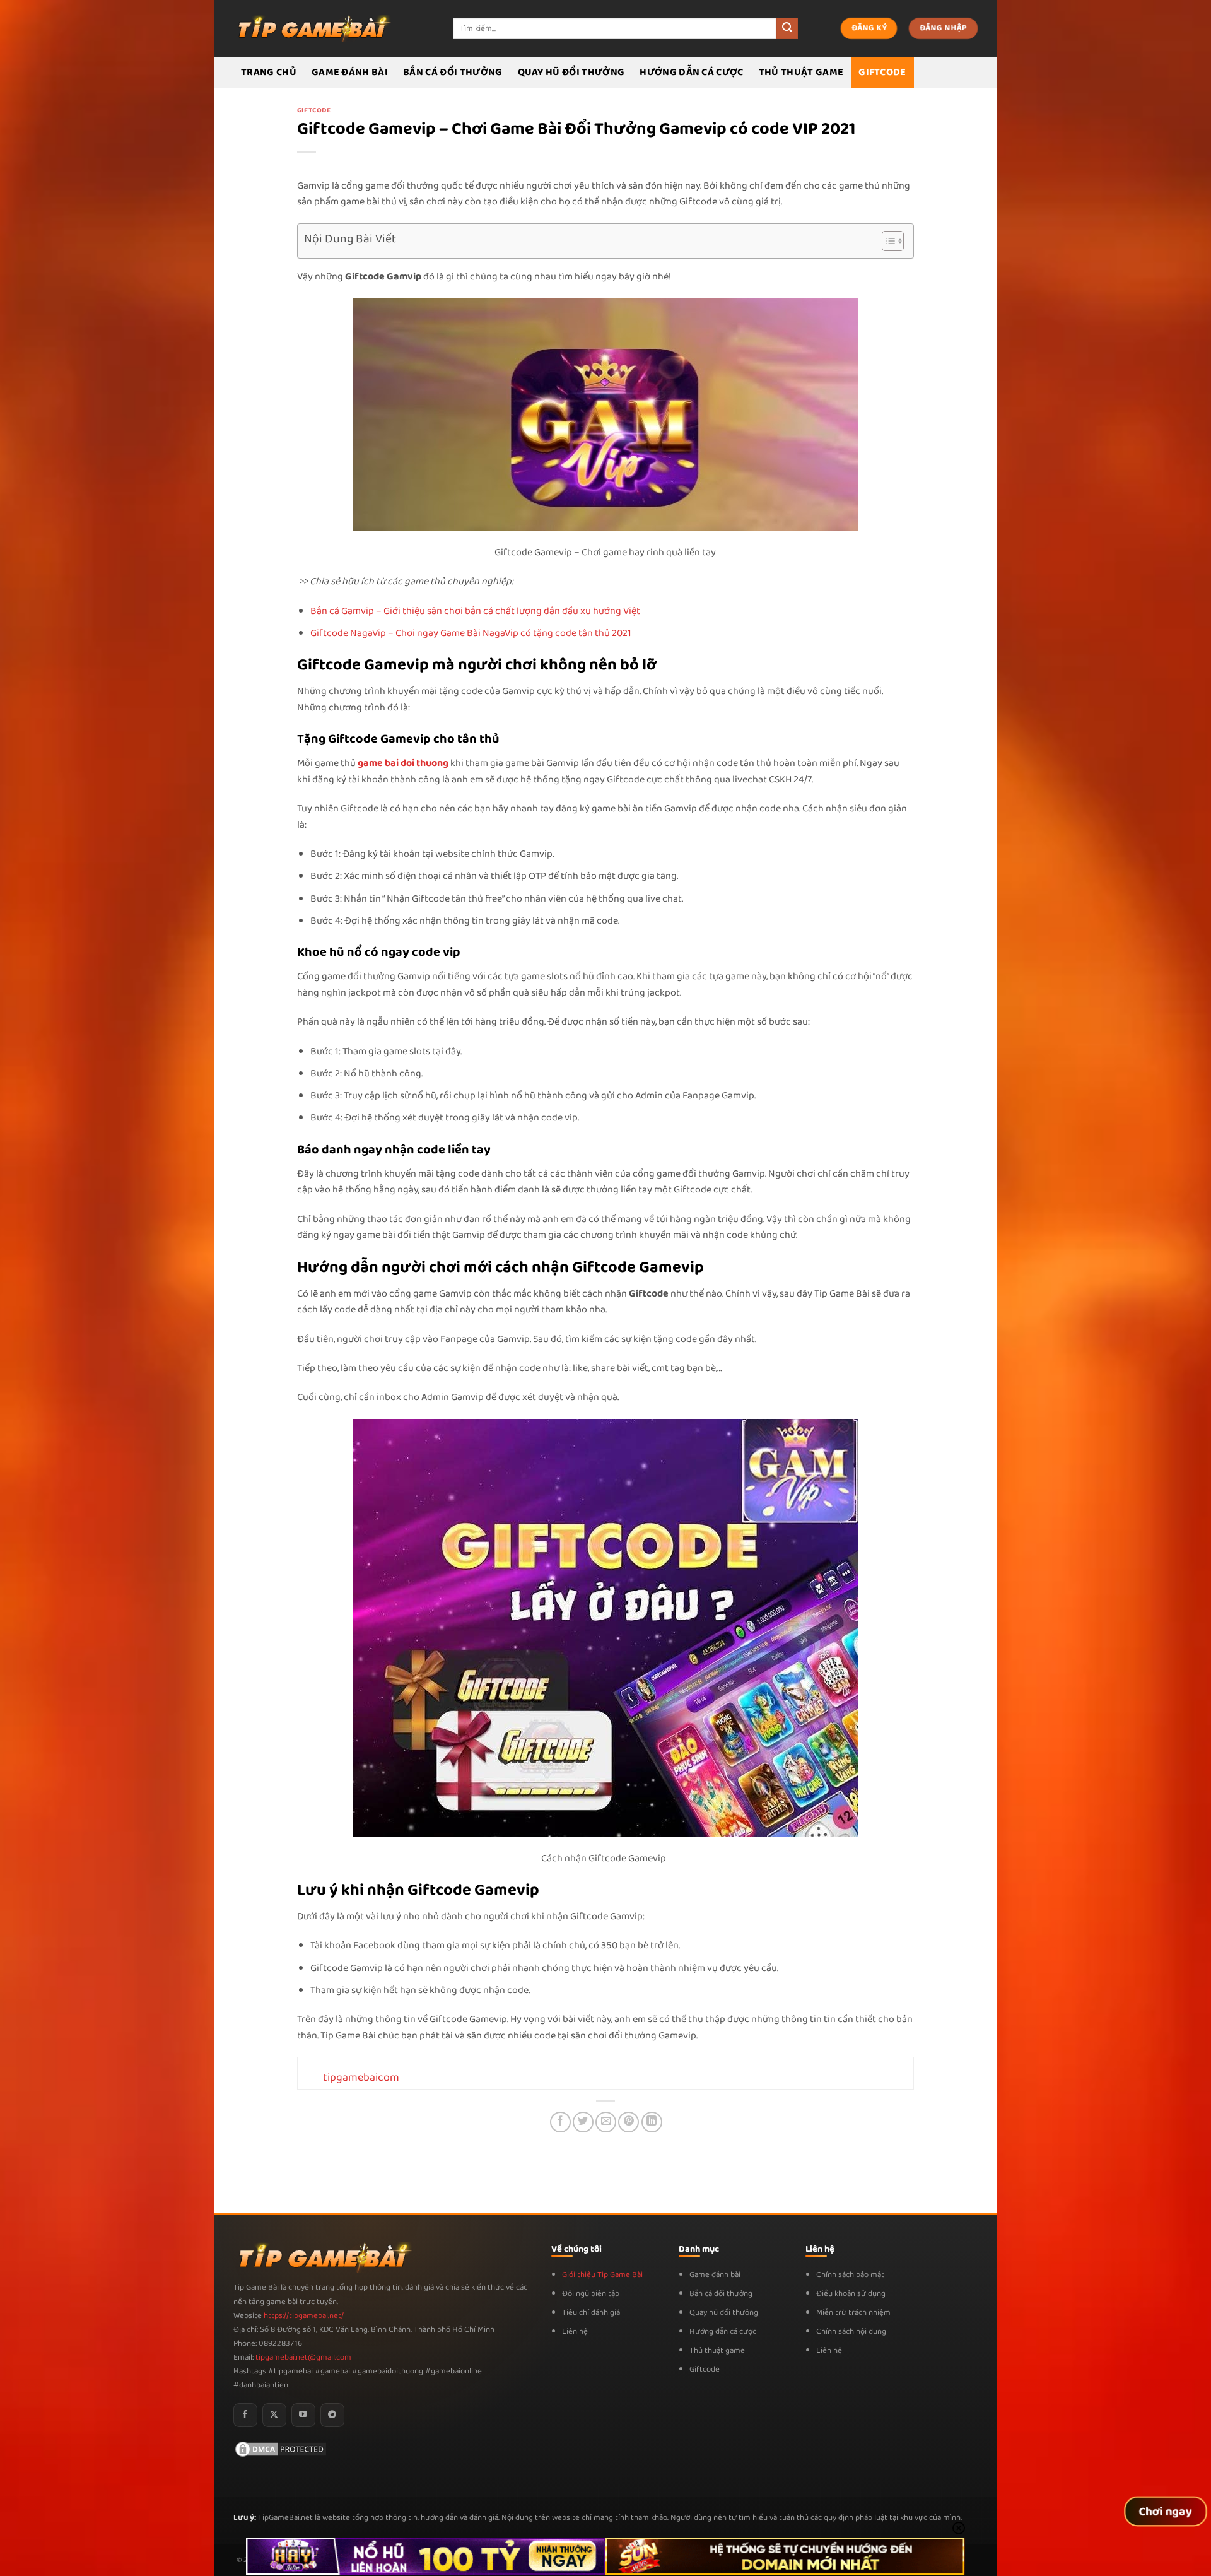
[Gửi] (787, 28)
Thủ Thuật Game (801, 72)
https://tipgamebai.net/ (303, 2316)
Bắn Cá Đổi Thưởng (453, 72)
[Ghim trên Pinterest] (629, 2122)
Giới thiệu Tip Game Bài (602, 2275)
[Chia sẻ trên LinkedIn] (652, 2122)
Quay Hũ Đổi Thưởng (571, 72)
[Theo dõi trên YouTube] (303, 2415)
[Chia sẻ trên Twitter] (583, 2122)
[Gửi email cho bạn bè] (606, 2122)
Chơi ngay (1166, 2512)
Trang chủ (269, 72)
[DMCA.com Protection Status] (281, 2449)
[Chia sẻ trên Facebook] (560, 2122)
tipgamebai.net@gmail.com (303, 2357)
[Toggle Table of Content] (886, 241)
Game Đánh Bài (350, 72)
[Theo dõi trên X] (274, 2415)
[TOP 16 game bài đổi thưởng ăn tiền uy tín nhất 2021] (312, 28)
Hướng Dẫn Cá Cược (691, 72)
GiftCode (882, 72)
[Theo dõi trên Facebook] (245, 2415)
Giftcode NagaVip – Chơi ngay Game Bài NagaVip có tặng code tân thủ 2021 (471, 633)
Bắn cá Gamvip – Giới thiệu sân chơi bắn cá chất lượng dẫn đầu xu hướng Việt (475, 611)
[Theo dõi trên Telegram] (332, 2415)
